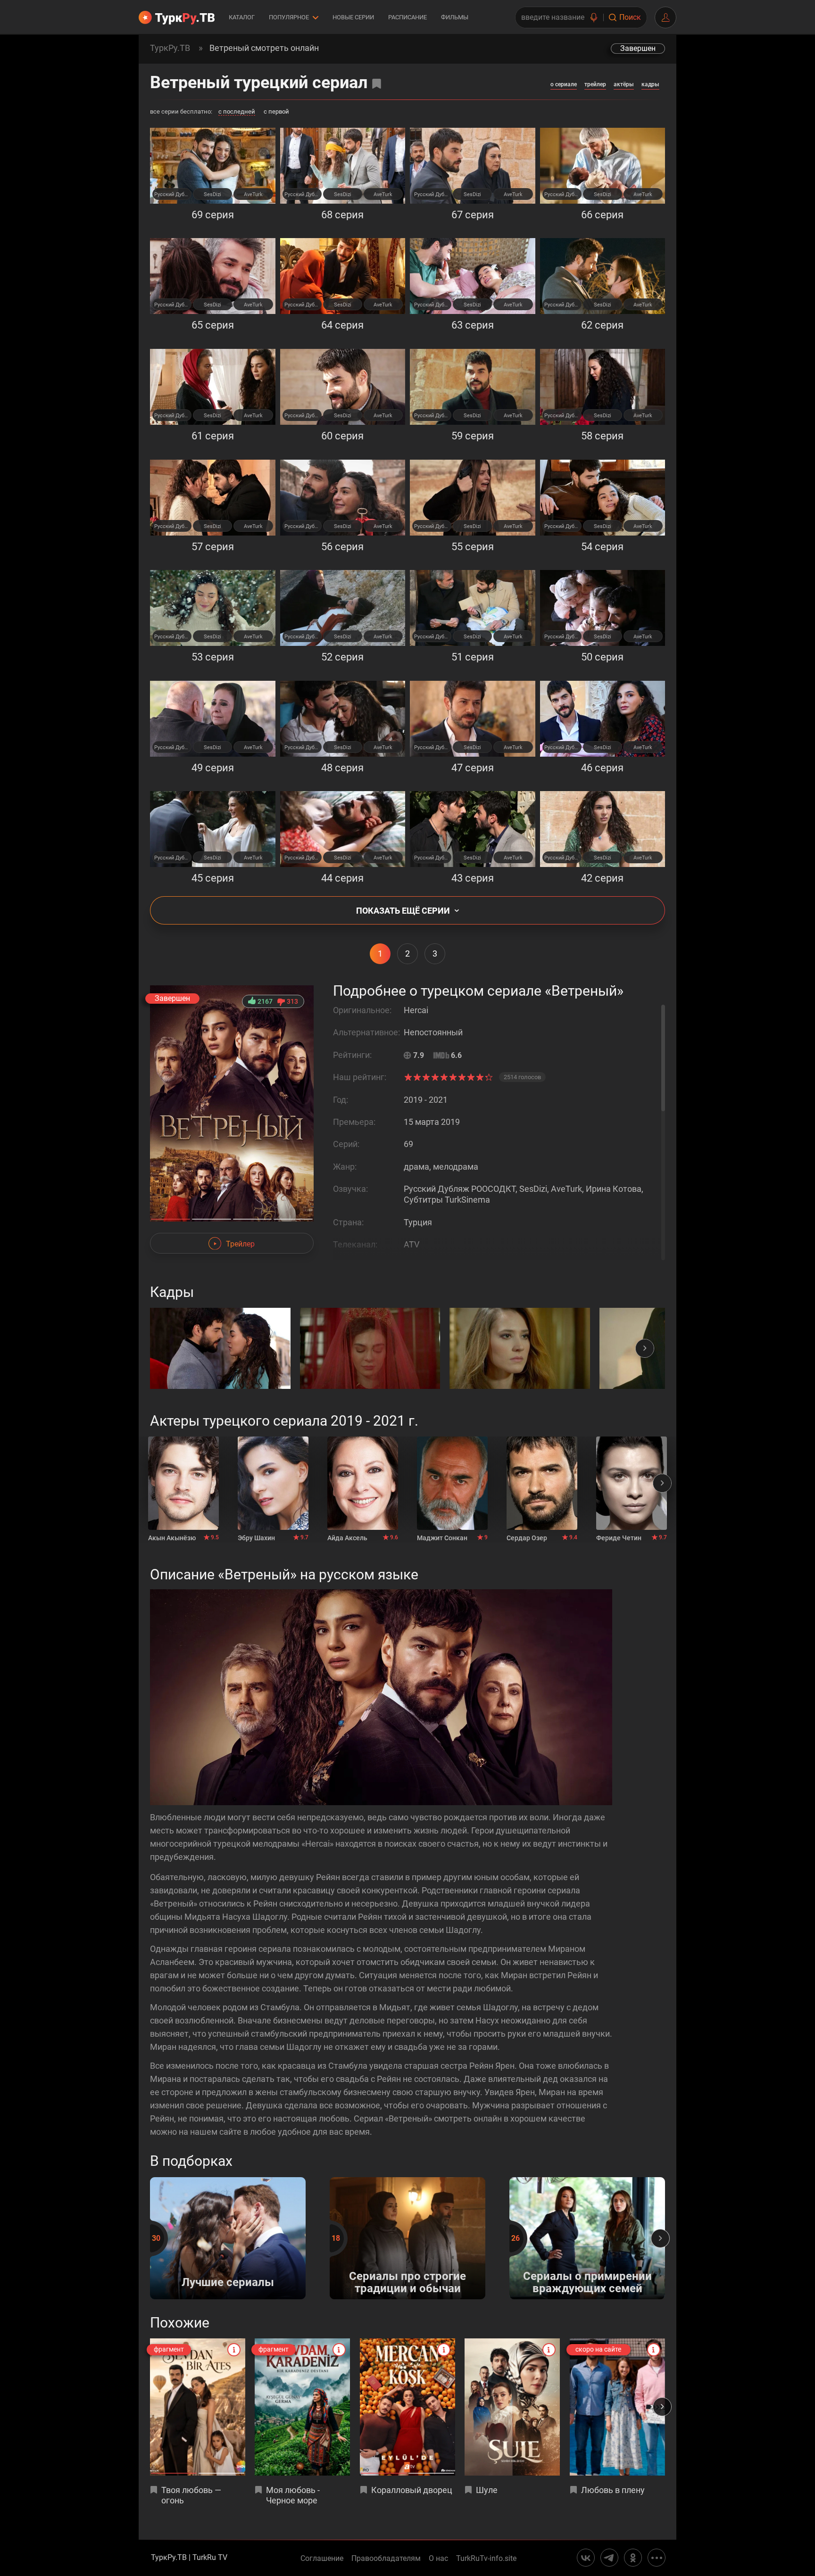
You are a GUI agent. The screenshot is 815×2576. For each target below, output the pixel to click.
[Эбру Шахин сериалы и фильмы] (273, 1483)
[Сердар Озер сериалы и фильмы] (542, 1483)
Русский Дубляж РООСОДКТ (173, 194)
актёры (624, 84)
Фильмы (455, 17)
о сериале (564, 84)
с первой (276, 112)
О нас (438, 2559)
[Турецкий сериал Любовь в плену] (617, 2407)
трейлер (595, 84)
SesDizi (212, 194)
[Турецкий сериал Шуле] (512, 2407)
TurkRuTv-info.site (486, 2559)
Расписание (407, 17)
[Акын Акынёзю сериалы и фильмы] (183, 1483)
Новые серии (353, 17)
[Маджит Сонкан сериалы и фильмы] (452, 1483)
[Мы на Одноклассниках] (633, 2558)
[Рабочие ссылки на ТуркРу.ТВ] (657, 2558)
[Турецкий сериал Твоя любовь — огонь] (198, 2407)
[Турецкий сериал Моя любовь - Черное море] (302, 2407)
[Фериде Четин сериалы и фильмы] (632, 1483)
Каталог (242, 17)
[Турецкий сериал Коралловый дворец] (407, 2407)
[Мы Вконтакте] (586, 2558)
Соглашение (322, 2559)
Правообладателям (386, 2559)
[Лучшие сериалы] (228, 2297)
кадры (650, 84)
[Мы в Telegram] (609, 2558)
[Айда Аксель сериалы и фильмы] (363, 1483)
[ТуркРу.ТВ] (177, 17)
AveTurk (253, 194)
